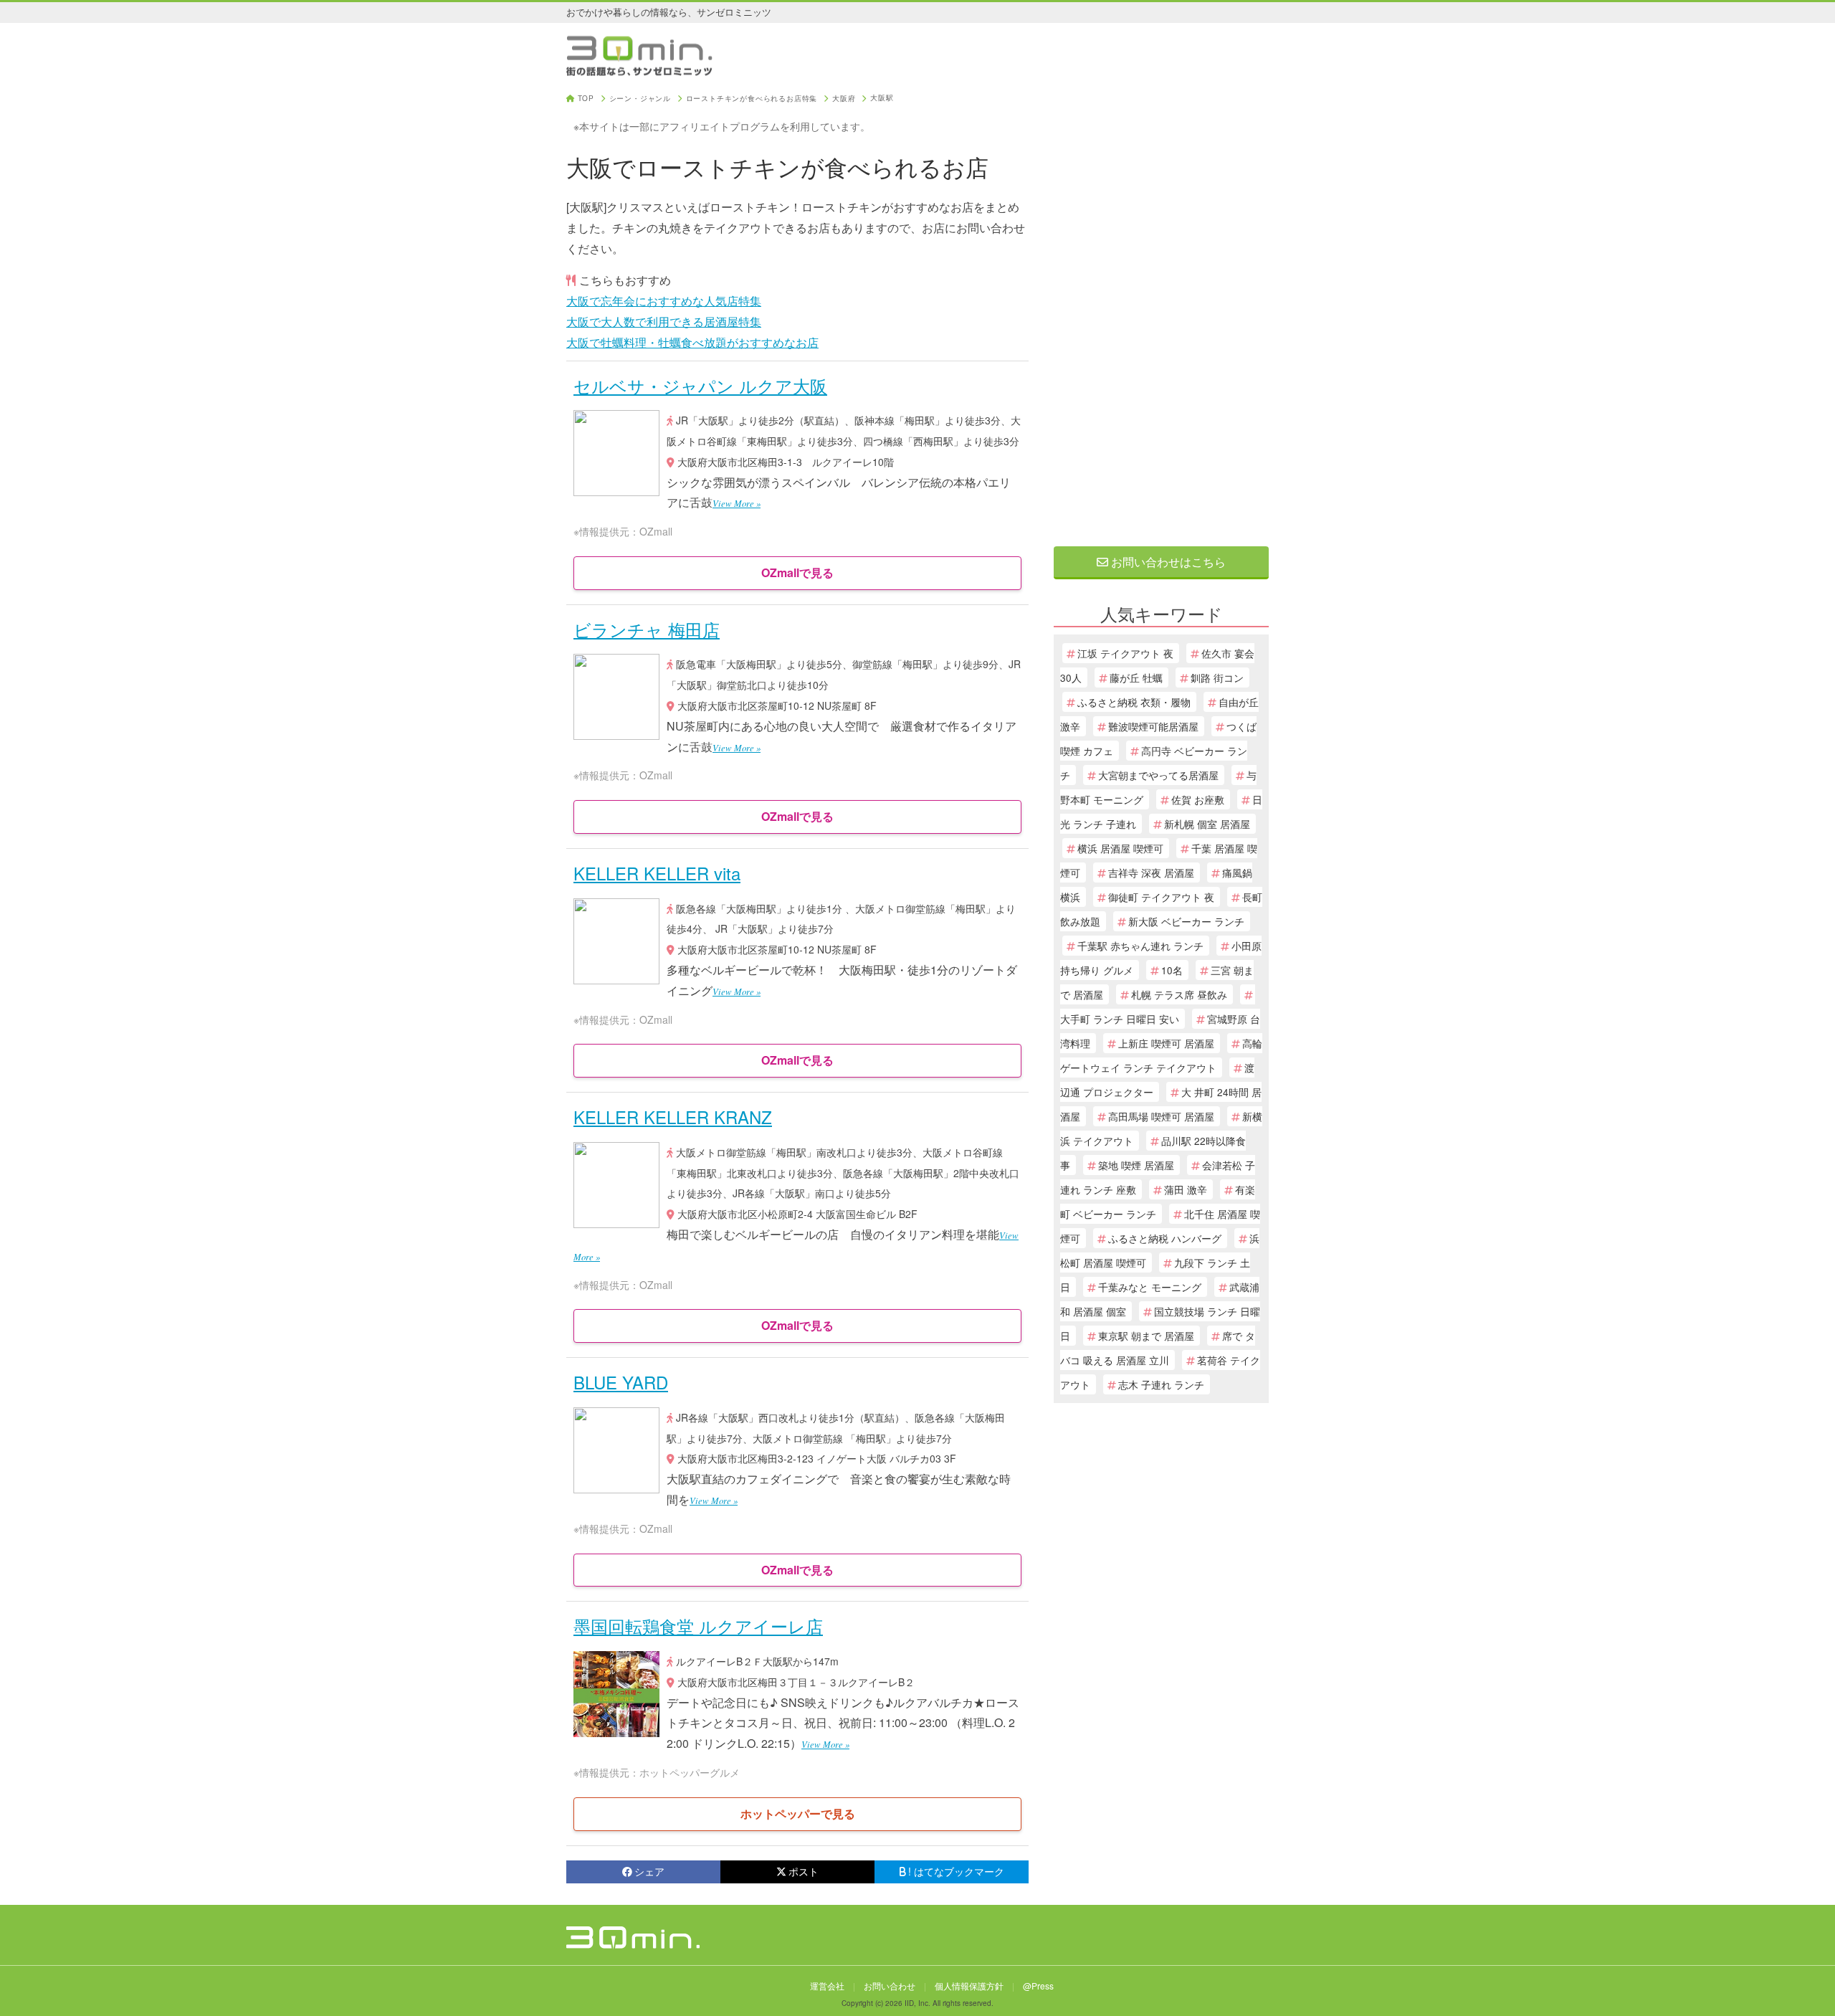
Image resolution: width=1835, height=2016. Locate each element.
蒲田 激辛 (1186, 1189)
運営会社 (827, 1986)
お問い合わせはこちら (1167, 562)
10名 (1172, 970)
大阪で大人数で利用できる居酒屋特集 (664, 322)
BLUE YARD (621, 1382)
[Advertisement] (1161, 310)
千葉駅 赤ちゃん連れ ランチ (1140, 946)
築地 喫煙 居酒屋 (1136, 1165)
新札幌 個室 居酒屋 (1207, 824)
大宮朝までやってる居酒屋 (1158, 775)
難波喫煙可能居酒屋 (1153, 726)
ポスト (804, 1871)
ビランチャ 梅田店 (647, 629)
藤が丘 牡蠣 (1136, 677)
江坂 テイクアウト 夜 (1125, 653)
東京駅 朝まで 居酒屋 (1146, 1336)
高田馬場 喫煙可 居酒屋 (1161, 1116)
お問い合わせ (890, 1986)
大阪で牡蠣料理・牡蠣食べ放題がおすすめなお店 (692, 342)
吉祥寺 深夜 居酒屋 (1151, 873)
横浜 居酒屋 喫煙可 (1120, 848)
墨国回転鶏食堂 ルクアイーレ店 (698, 1626)
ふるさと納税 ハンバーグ (1165, 1238)
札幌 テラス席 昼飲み (1179, 994)
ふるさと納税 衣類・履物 (1134, 702)
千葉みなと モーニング (1150, 1287)
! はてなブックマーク (956, 1871)
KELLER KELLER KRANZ (673, 1117)
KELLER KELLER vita (657, 873)
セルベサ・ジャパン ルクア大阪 (700, 385)
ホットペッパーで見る (798, 1813)
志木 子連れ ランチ (1161, 1384)
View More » (737, 503)
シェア (649, 1871)
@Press (1038, 1986)
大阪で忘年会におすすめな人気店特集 (664, 301)
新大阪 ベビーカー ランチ (1186, 921)
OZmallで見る (797, 572)
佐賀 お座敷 (1198, 799)
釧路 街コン (1217, 677)
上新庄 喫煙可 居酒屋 (1166, 1043)
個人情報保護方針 (969, 1986)
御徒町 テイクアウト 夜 (1161, 897)
